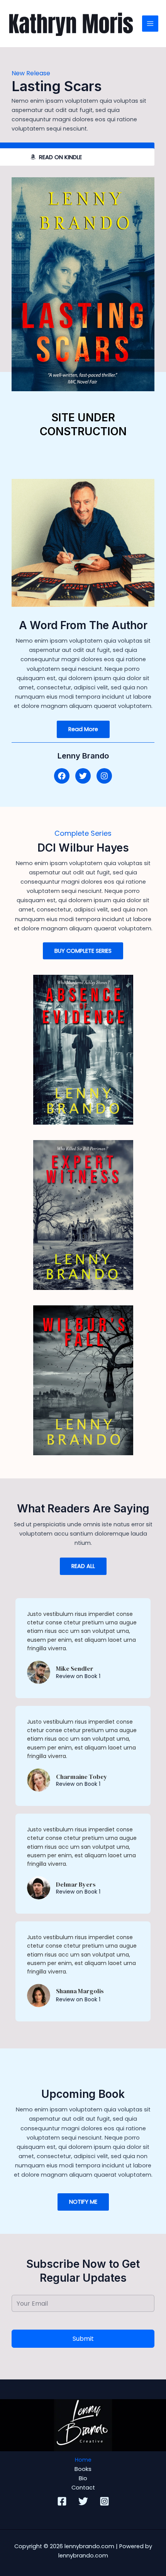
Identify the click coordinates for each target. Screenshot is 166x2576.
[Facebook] (62, 2501)
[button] (62, 776)
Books (83, 2469)
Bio (83, 2478)
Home (83, 2460)
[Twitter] (83, 2501)
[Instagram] (104, 2501)
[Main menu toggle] (150, 24)
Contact (83, 2488)
